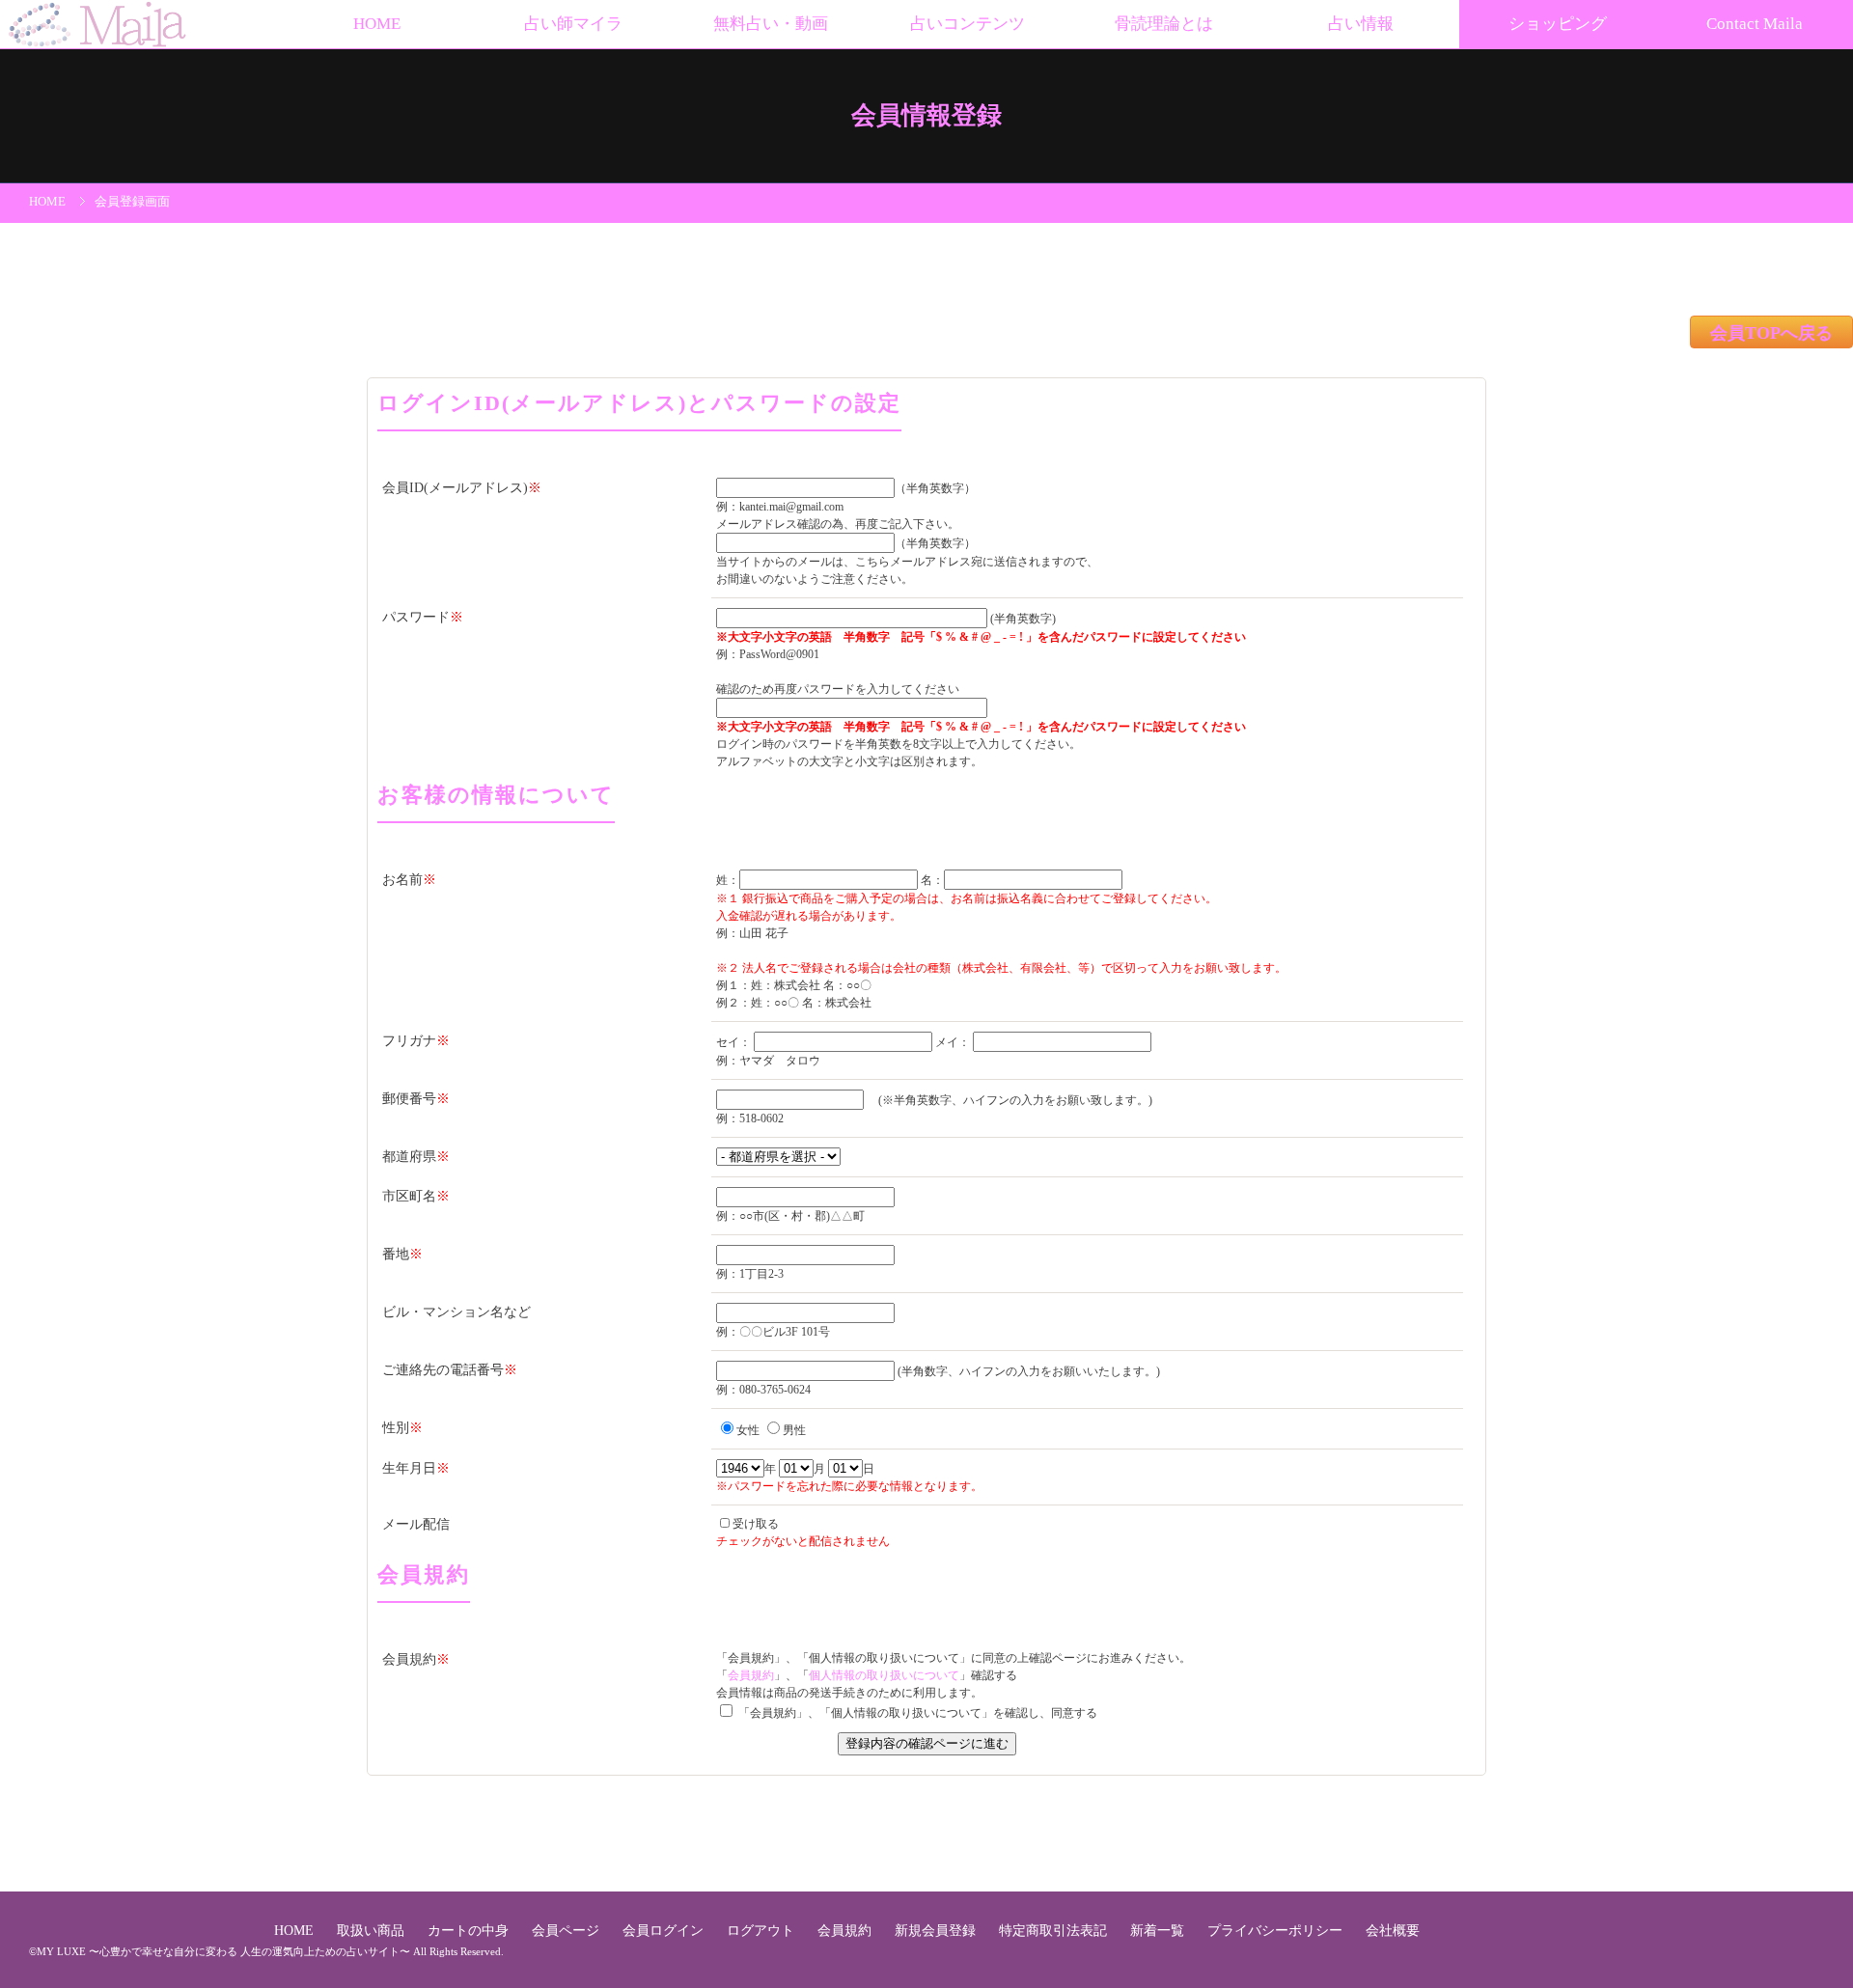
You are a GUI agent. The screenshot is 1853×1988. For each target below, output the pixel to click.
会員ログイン (665, 1930)
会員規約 (751, 1675)
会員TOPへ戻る (1771, 334)
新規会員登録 (937, 1930)
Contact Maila (1755, 24)
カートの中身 (470, 1930)
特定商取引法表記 (1055, 1930)
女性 (748, 1430)
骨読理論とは (1164, 24)
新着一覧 (1159, 1930)
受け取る (756, 1524)
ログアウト (762, 1930)
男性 (794, 1430)
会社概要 (1393, 1930)
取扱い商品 (373, 1930)
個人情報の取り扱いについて (884, 1675)
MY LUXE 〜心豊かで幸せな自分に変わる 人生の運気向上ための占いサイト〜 (223, 1951)
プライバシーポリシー (1277, 1930)
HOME (377, 24)
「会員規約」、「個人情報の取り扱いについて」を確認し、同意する (916, 1713)
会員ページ (567, 1930)
